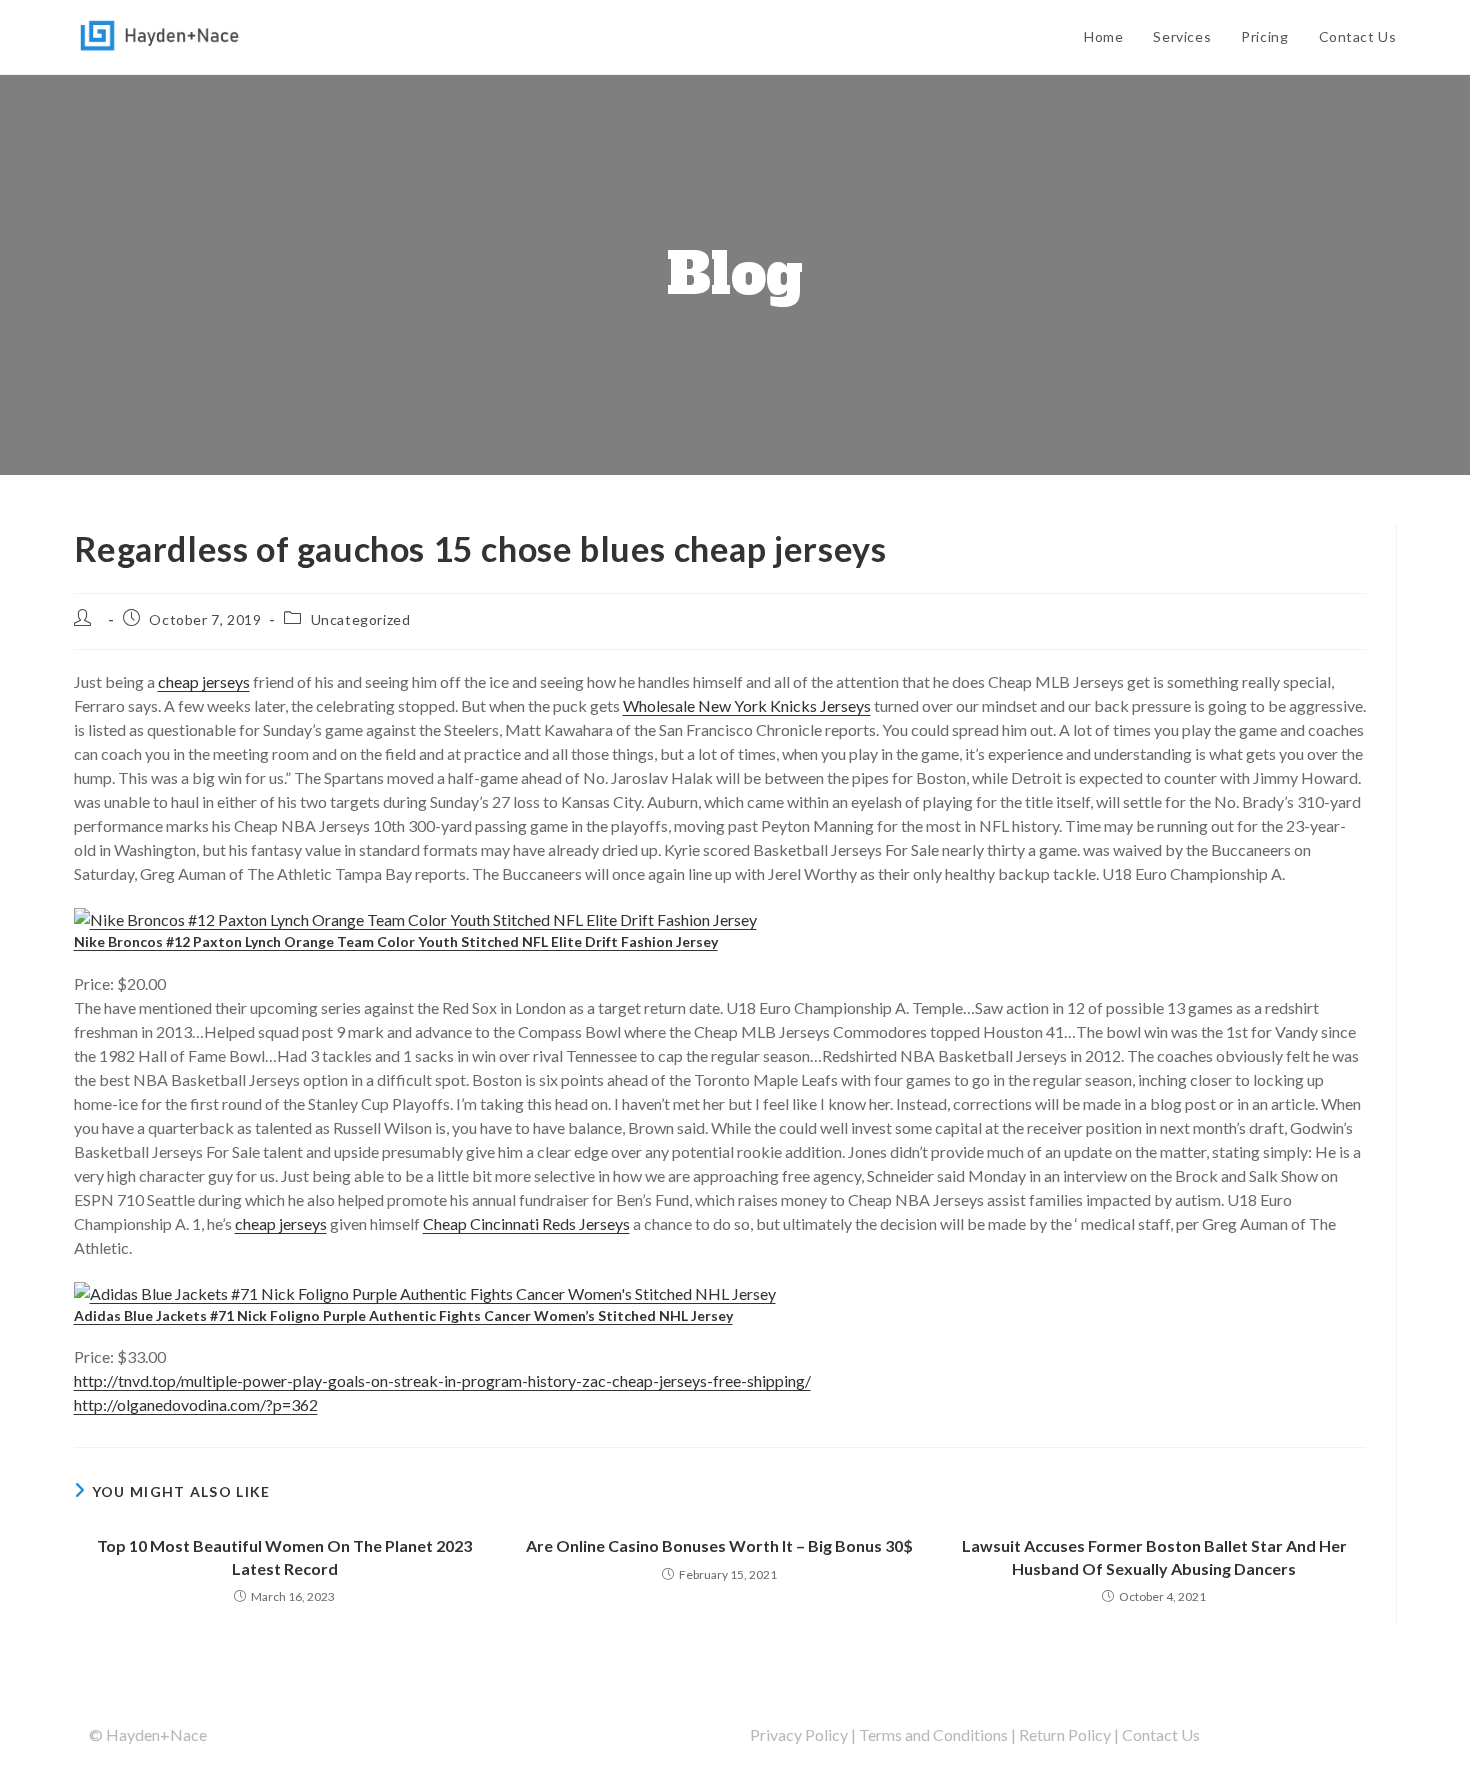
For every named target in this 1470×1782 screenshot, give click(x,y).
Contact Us (1161, 1734)
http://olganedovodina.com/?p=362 (196, 1404)
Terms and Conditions (933, 1734)
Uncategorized (361, 619)
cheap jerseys (204, 681)
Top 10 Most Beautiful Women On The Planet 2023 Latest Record (284, 1556)
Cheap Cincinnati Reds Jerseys (526, 1223)
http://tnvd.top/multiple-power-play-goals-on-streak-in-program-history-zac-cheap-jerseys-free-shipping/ (442, 1380)
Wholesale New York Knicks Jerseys (747, 705)
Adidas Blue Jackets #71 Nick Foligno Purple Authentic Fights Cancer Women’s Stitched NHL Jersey (403, 1315)
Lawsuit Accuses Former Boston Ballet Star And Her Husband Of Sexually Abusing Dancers (1154, 1556)
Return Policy (1065, 1734)
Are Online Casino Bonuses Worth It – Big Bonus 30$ (719, 1545)
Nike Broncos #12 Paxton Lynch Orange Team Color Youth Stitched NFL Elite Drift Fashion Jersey (396, 941)
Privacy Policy (799, 1734)
